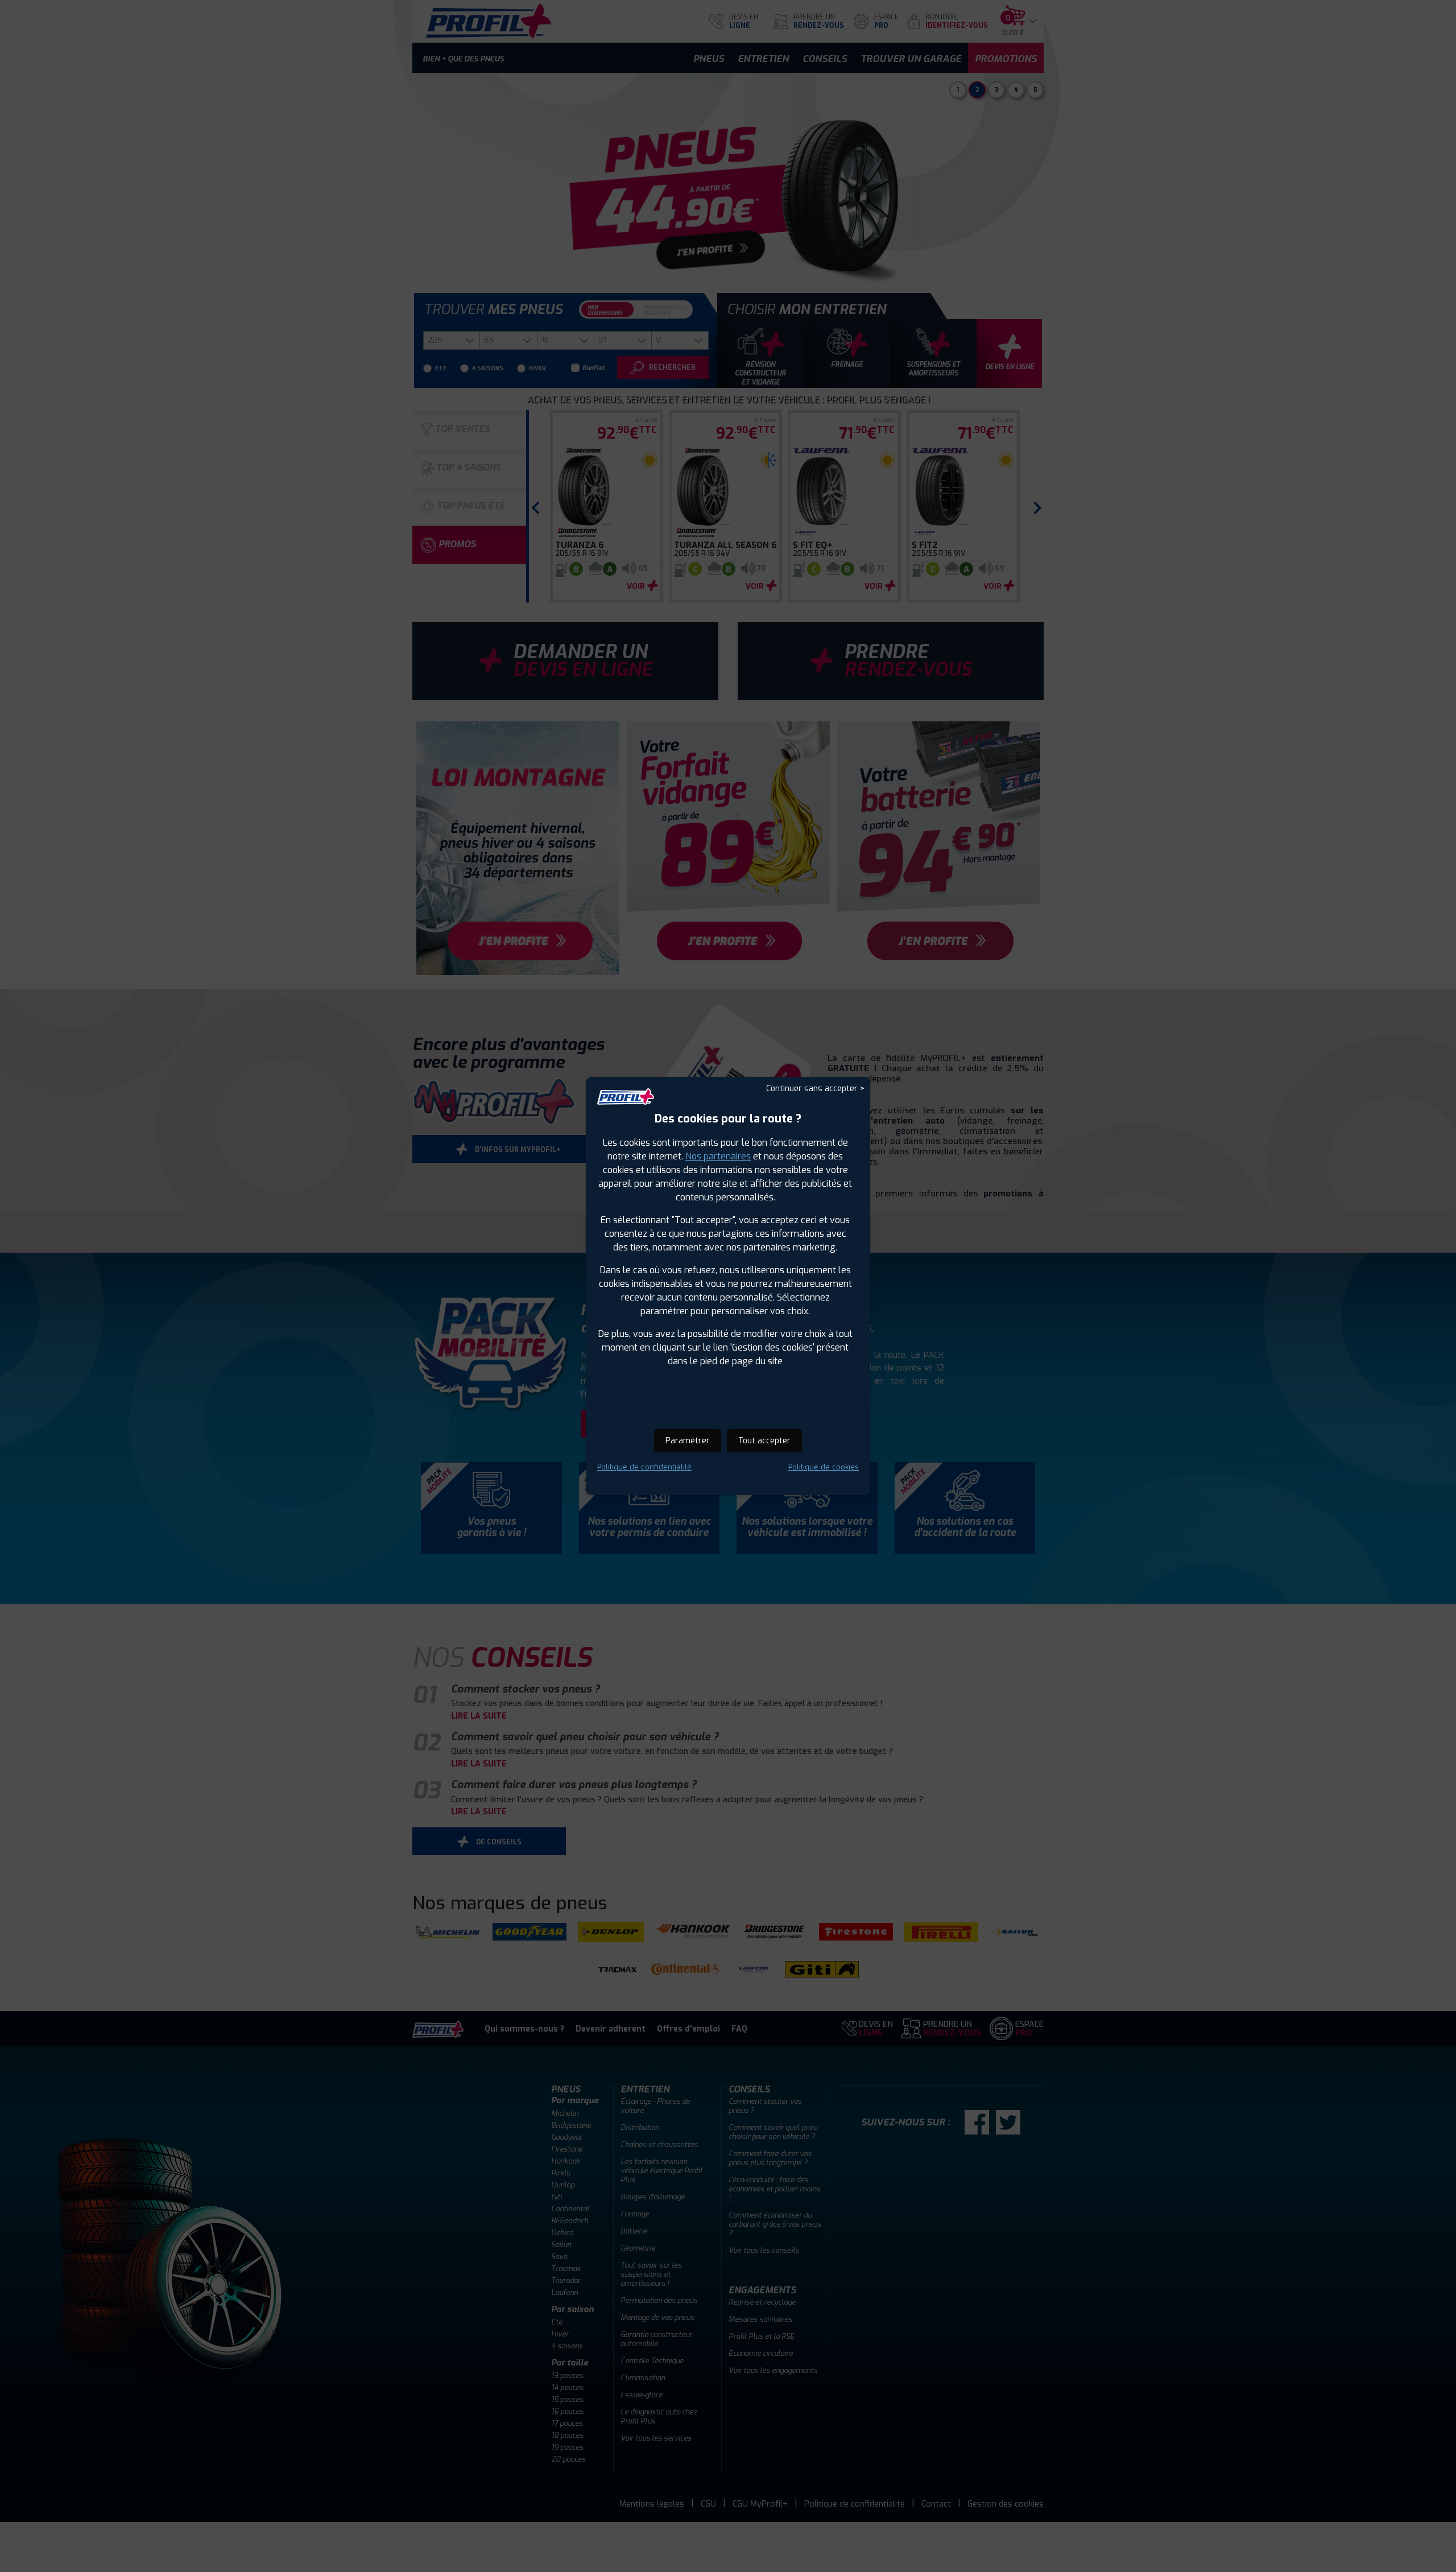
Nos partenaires (718, 1156)
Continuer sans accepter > (815, 1089)
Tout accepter (764, 1441)
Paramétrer (688, 1441)
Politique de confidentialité (644, 1467)
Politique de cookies (824, 1467)
